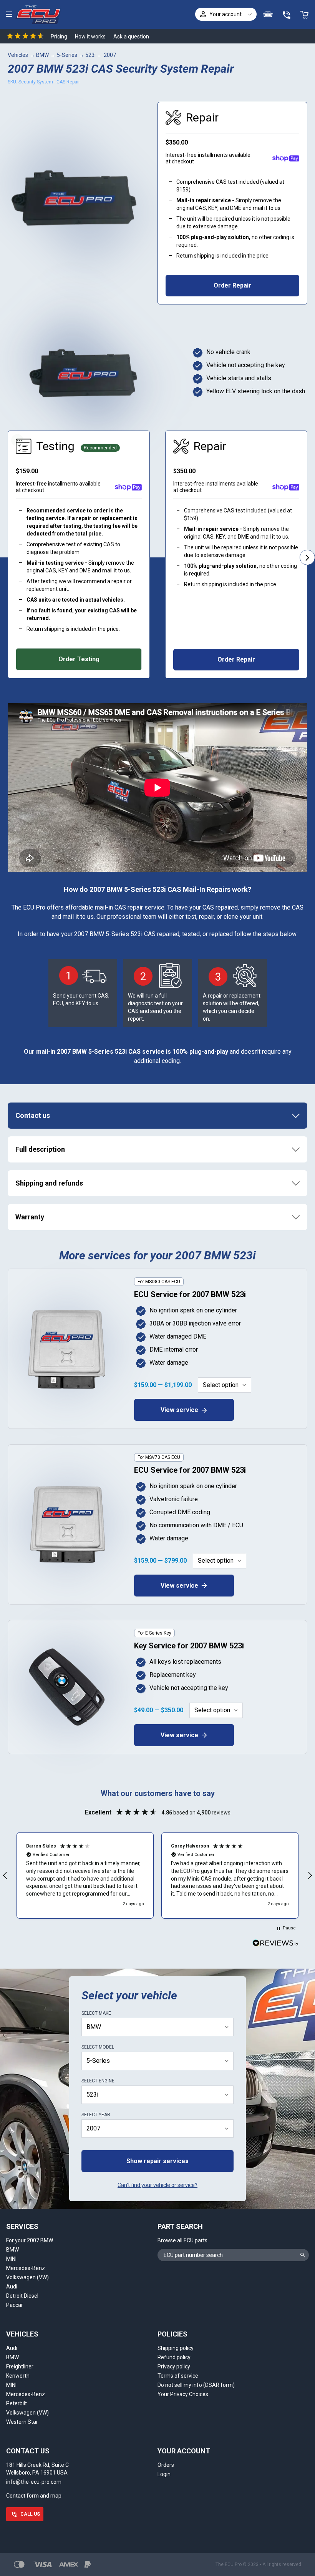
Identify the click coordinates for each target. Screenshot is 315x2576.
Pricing (59, 37)
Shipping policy (176, 2348)
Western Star (22, 2422)
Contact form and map (34, 2496)
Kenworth (18, 2376)
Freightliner (20, 2366)
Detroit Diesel (22, 2296)
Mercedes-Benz (26, 2268)
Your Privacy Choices (183, 2394)
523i (90, 55)
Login (164, 2474)
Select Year (96, 2115)
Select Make (96, 2013)
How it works (90, 37)
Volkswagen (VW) (27, 2277)
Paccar (15, 2305)
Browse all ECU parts (182, 2240)
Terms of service (178, 2376)
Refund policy (174, 2357)
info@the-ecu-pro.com (34, 2482)
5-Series (67, 55)
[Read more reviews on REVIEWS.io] (275, 1944)
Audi (12, 2287)
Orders (166, 2465)
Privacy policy (174, 2366)
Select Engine (98, 2081)
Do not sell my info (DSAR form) (196, 2385)
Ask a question (131, 37)
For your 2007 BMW (30, 2240)
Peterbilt (17, 2403)
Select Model (98, 2047)
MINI (11, 2259)
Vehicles (18, 55)
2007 (110, 55)
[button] (85, 1875)
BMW (42, 55)
